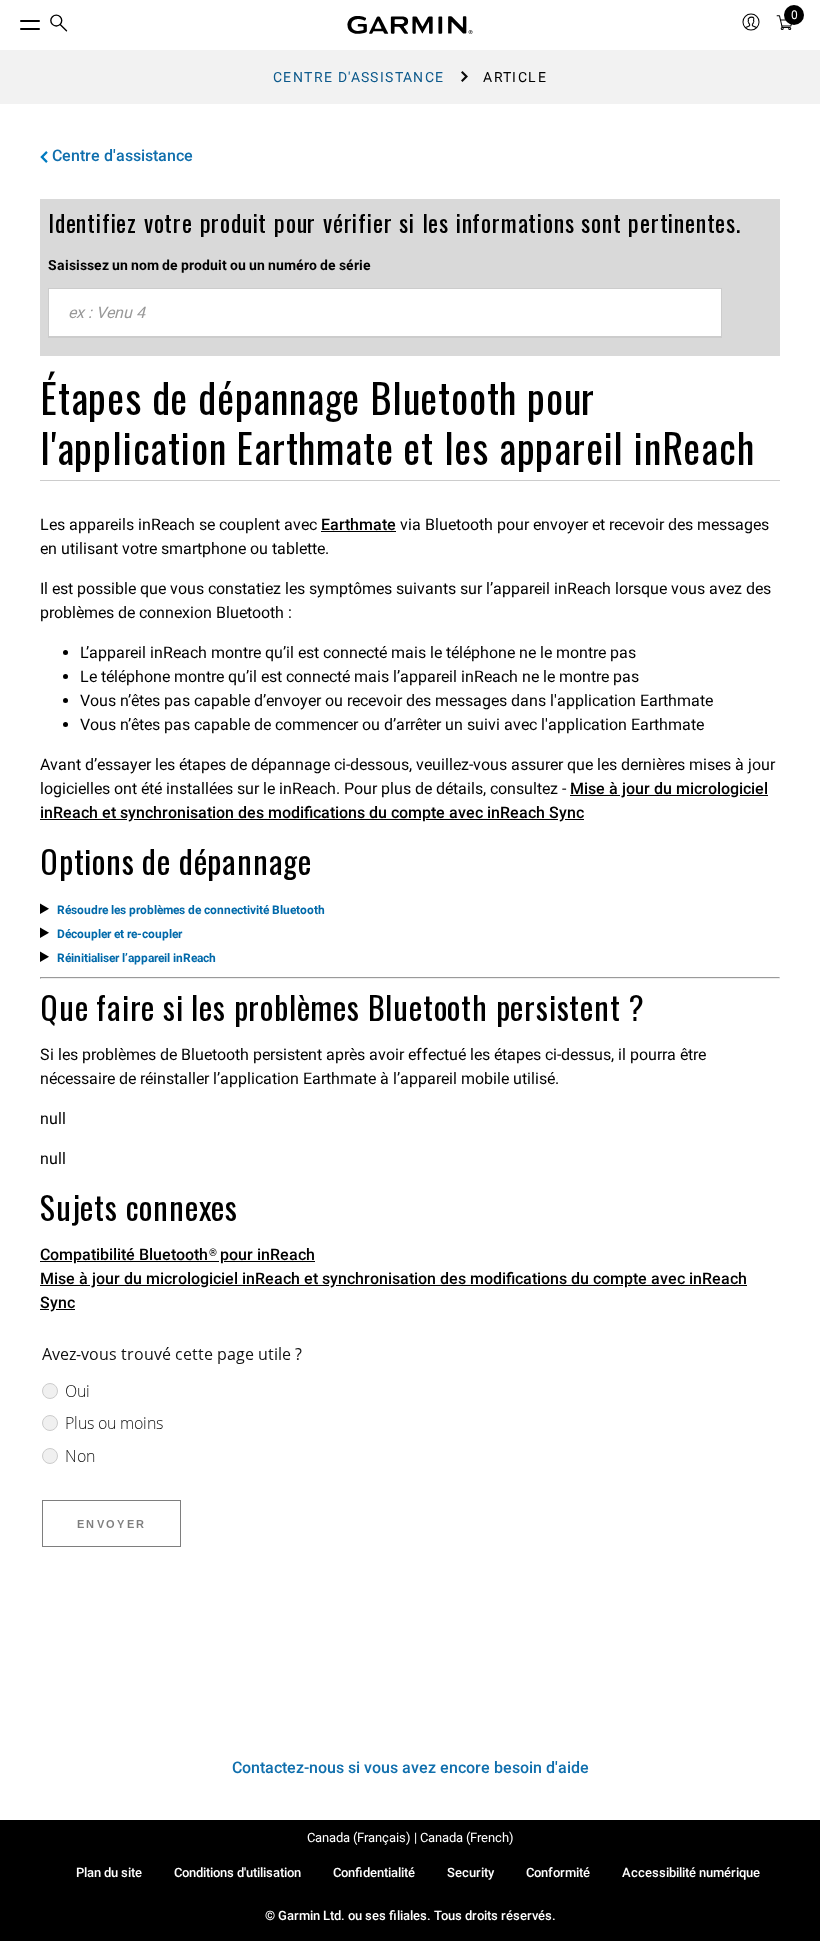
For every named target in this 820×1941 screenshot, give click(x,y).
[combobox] (385, 313)
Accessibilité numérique (691, 1872)
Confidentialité (374, 1872)
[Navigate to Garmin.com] (410, 25)
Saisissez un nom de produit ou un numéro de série (209, 265)
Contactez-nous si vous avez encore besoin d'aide (410, 1767)
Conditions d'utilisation (237, 1872)
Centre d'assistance (359, 77)
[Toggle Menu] (12, 20)
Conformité (558, 1872)
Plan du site (109, 1872)
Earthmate (358, 524)
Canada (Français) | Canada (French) (410, 1837)
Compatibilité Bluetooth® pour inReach (177, 1254)
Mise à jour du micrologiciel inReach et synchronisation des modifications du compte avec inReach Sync (393, 1290)
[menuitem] (59, 25)
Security (470, 1872)
